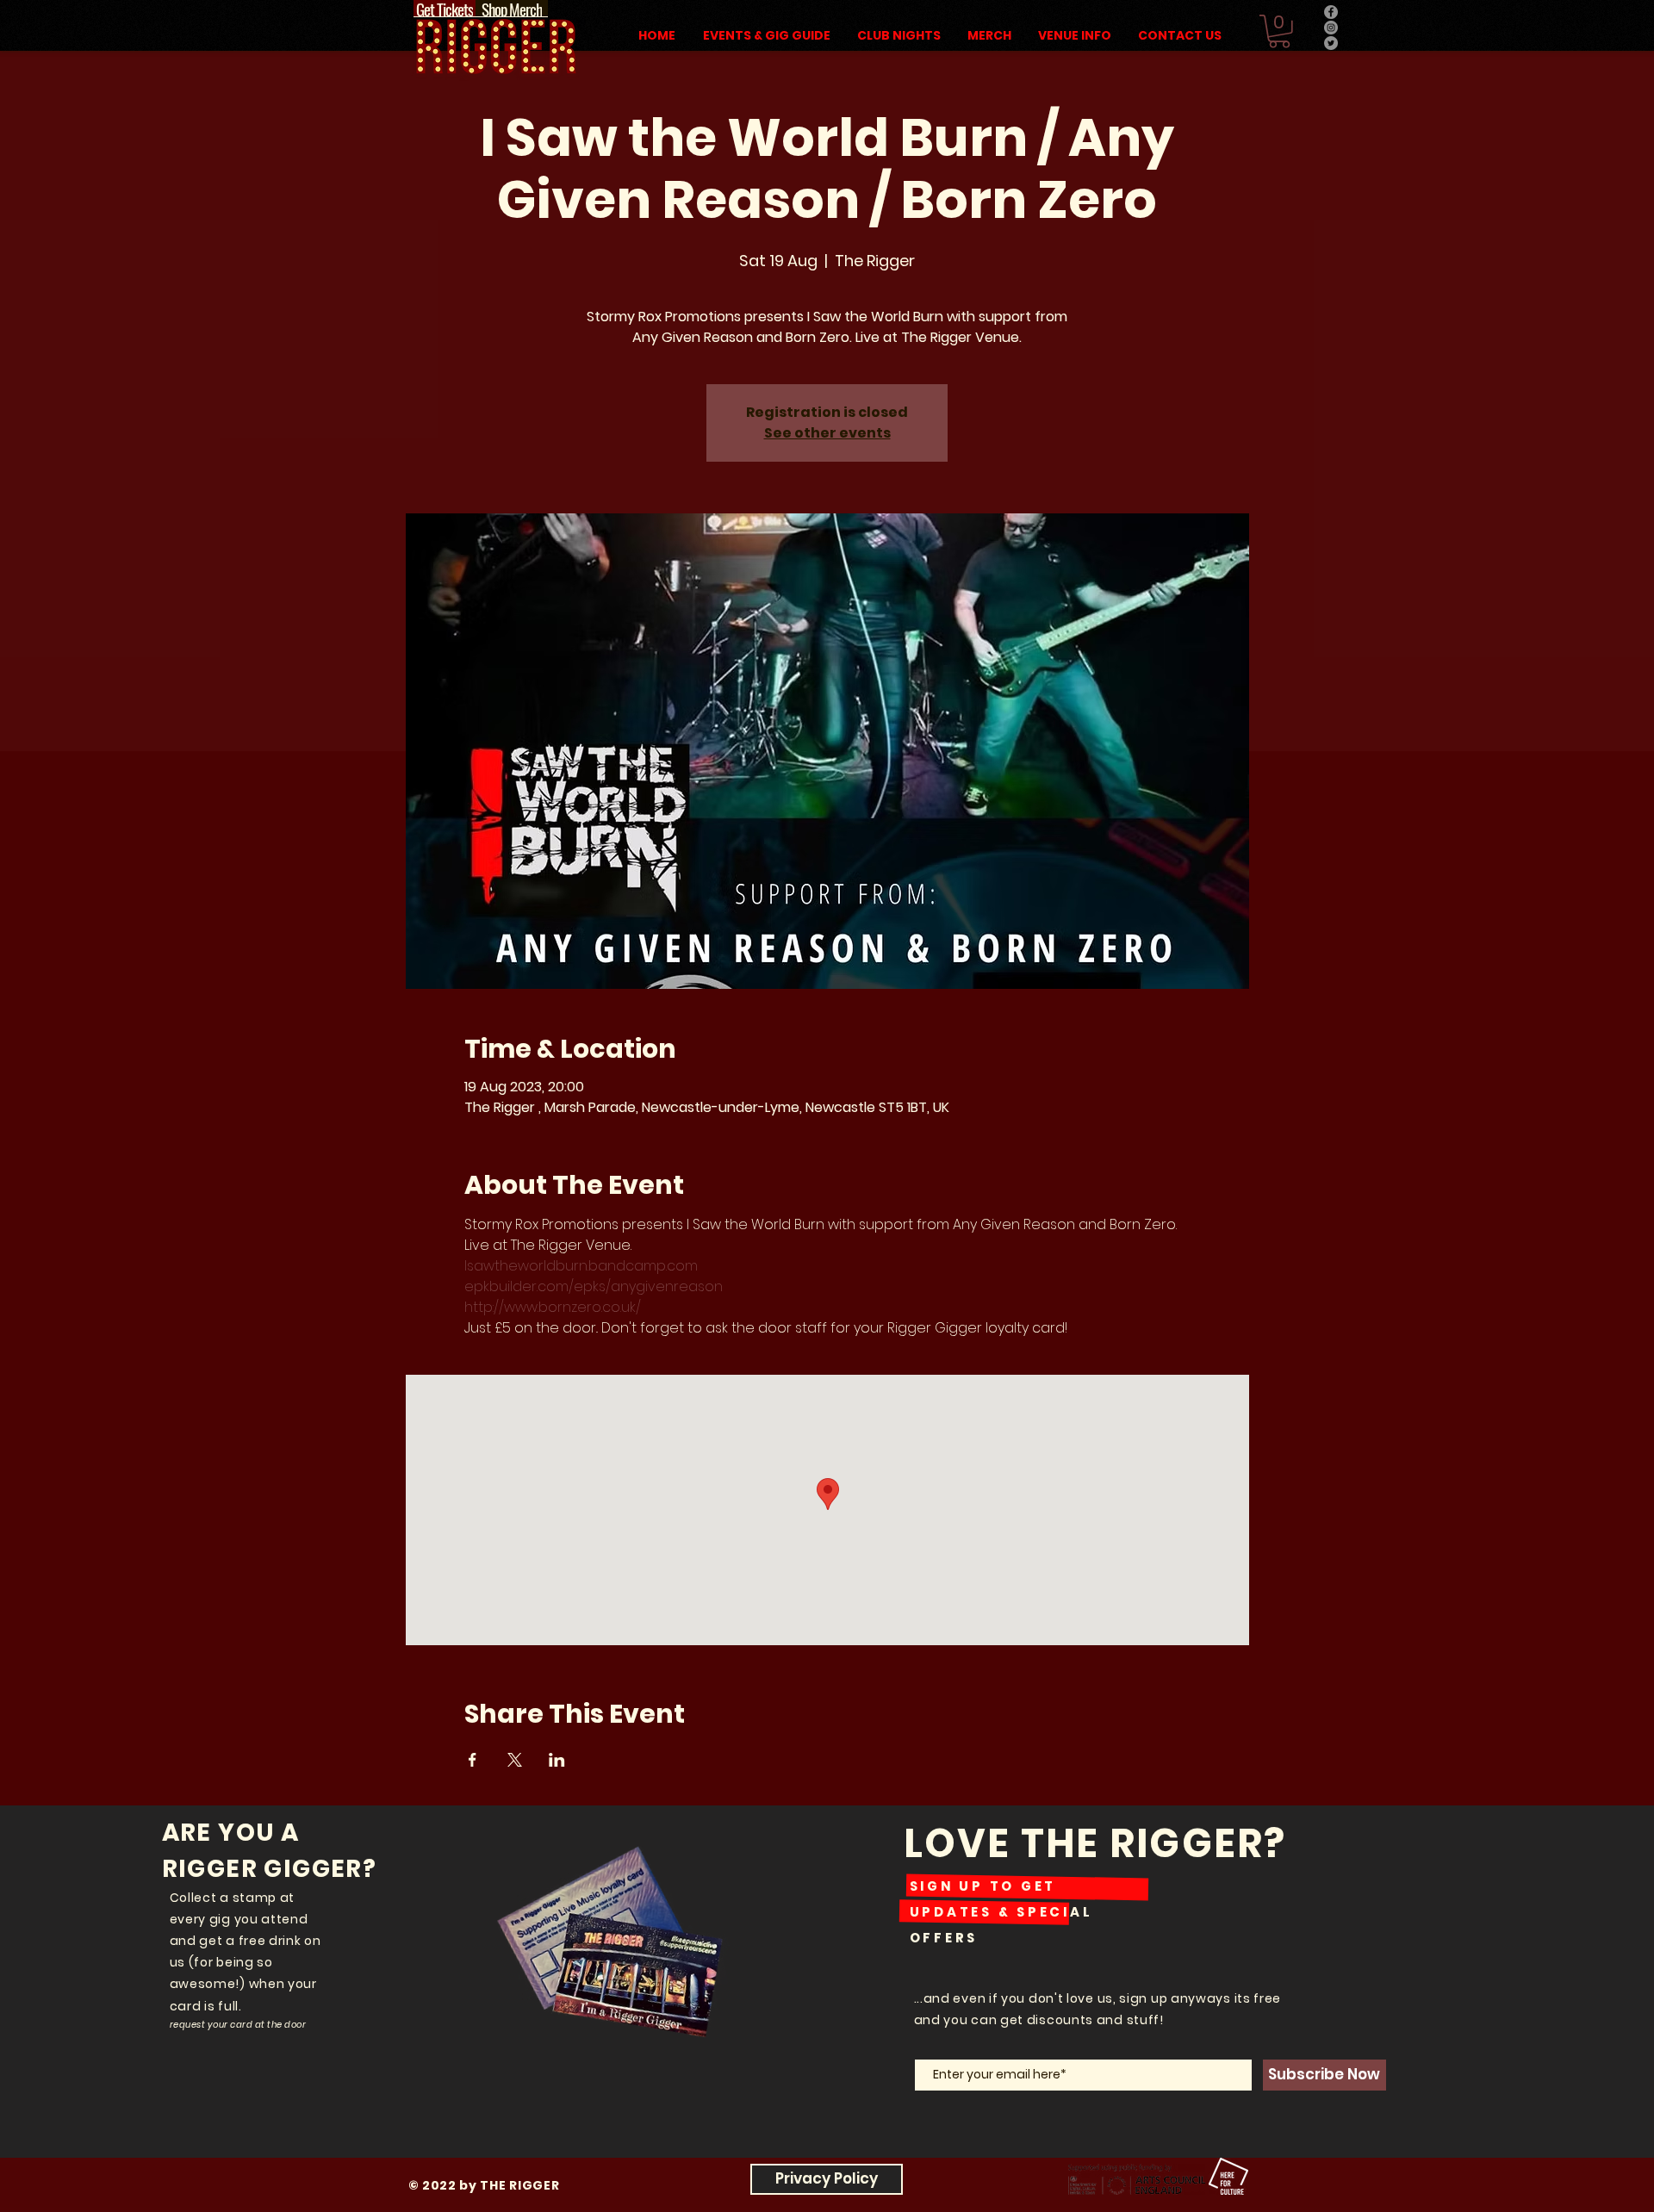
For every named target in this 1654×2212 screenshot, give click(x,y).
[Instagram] (1331, 28)
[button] (1279, 31)
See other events (827, 433)
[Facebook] (1331, 12)
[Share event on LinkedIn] (557, 1760)
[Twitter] (1331, 43)
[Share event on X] (515, 1760)
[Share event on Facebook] (473, 1760)
